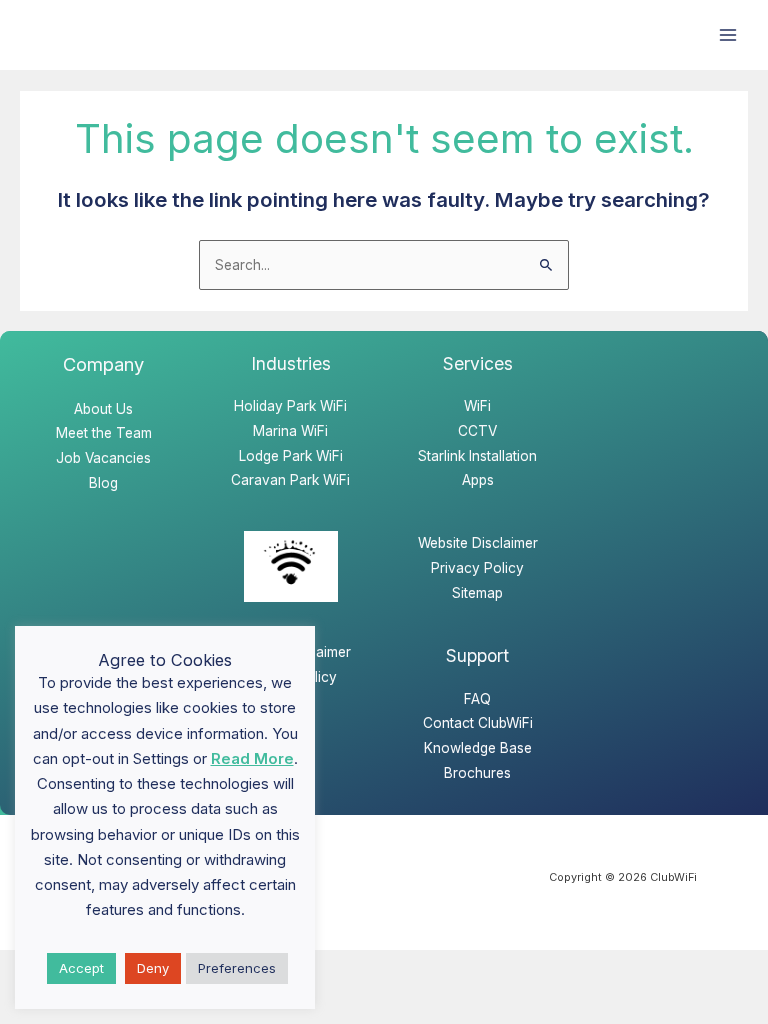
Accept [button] (81, 968)
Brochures (477, 773)
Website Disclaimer (478, 543)
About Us (103, 409)
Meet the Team (104, 433)
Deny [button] (153, 968)
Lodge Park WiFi (291, 456)
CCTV (477, 431)
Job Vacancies (103, 458)
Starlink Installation (477, 456)
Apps (478, 480)
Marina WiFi (290, 431)
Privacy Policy (477, 568)
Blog (103, 483)
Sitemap (477, 593)
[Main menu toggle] (728, 35)
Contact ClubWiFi (478, 723)
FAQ (477, 699)
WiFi (477, 406)
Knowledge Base (478, 748)
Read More (252, 758)
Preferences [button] (237, 968)
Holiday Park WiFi (290, 406)
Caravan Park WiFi (290, 480)
